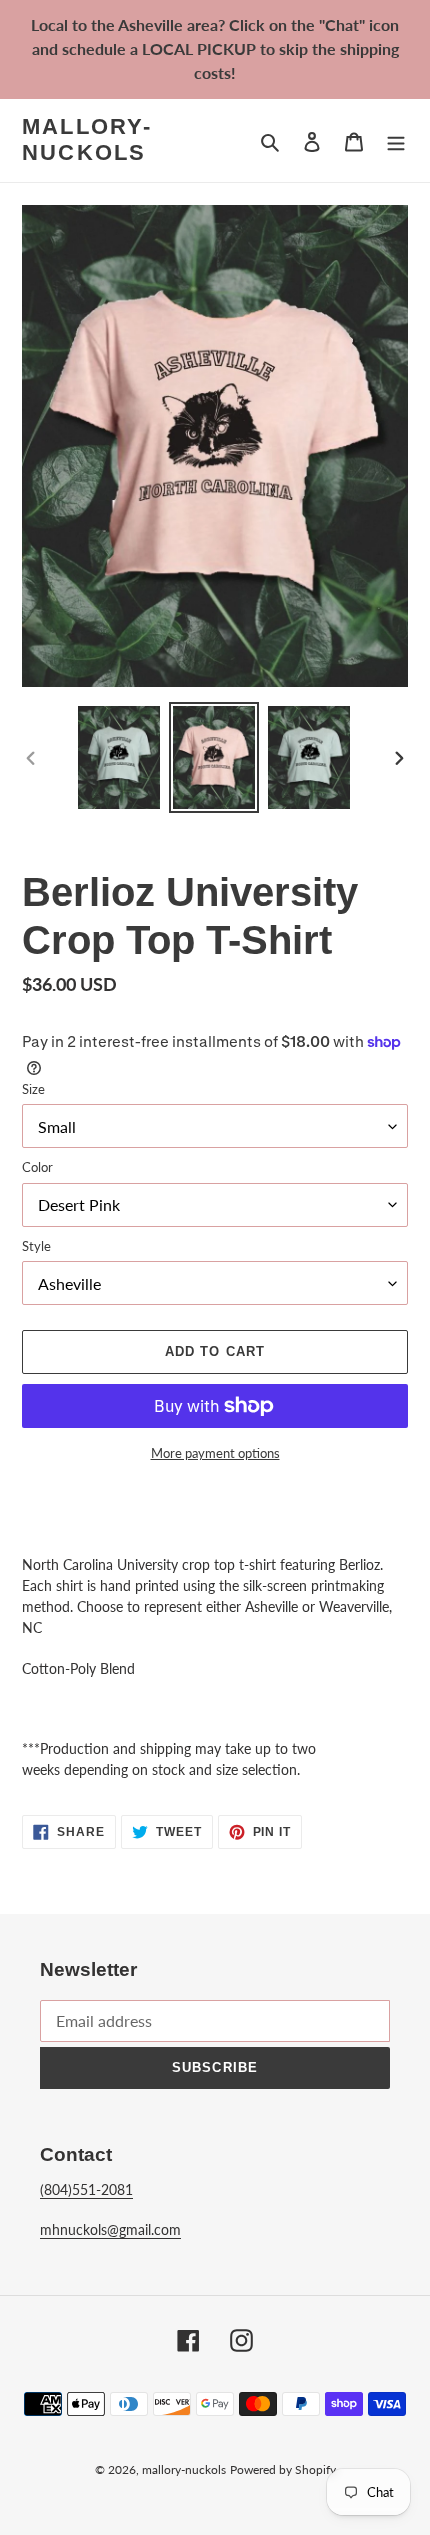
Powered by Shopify (283, 2469)
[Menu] (396, 140)
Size (33, 1089)
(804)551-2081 (86, 2189)
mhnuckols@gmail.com (110, 2229)
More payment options (215, 1453)
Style (36, 1246)
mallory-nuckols (87, 139)
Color (37, 1167)
